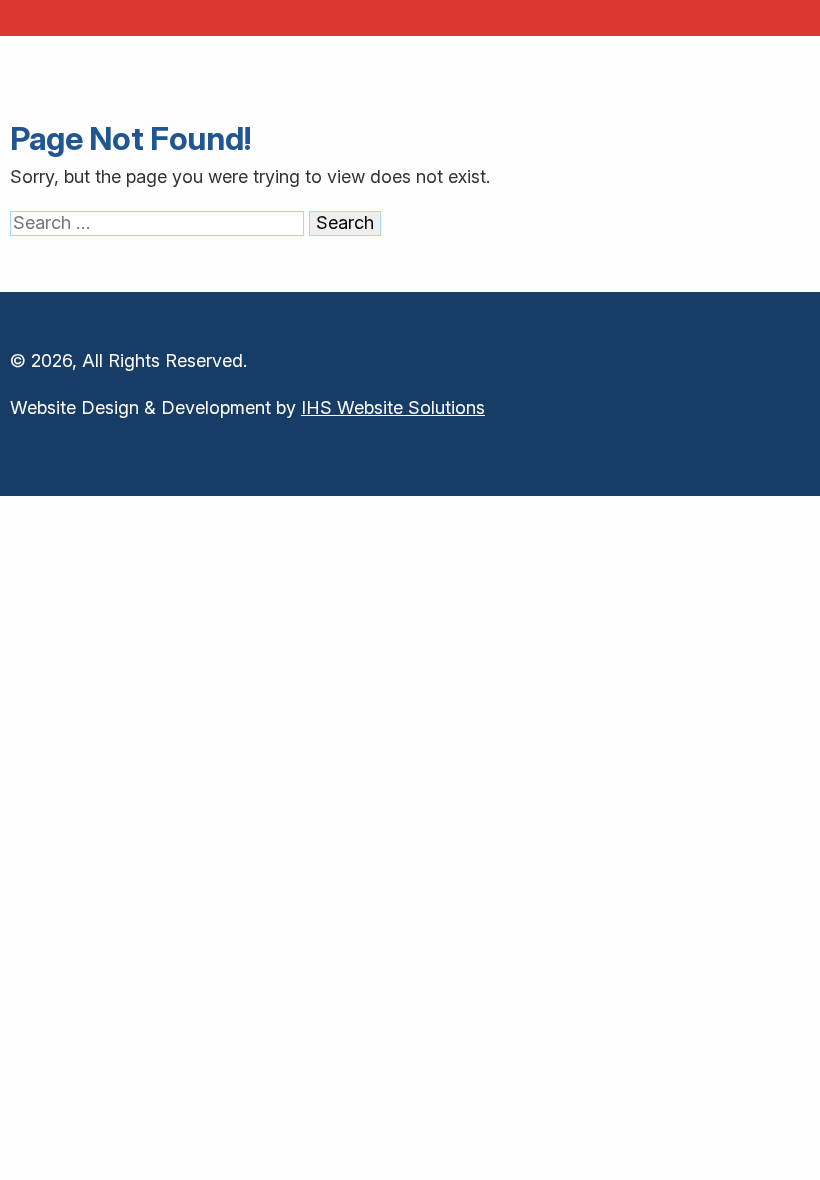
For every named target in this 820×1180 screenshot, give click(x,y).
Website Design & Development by (247, 407)
